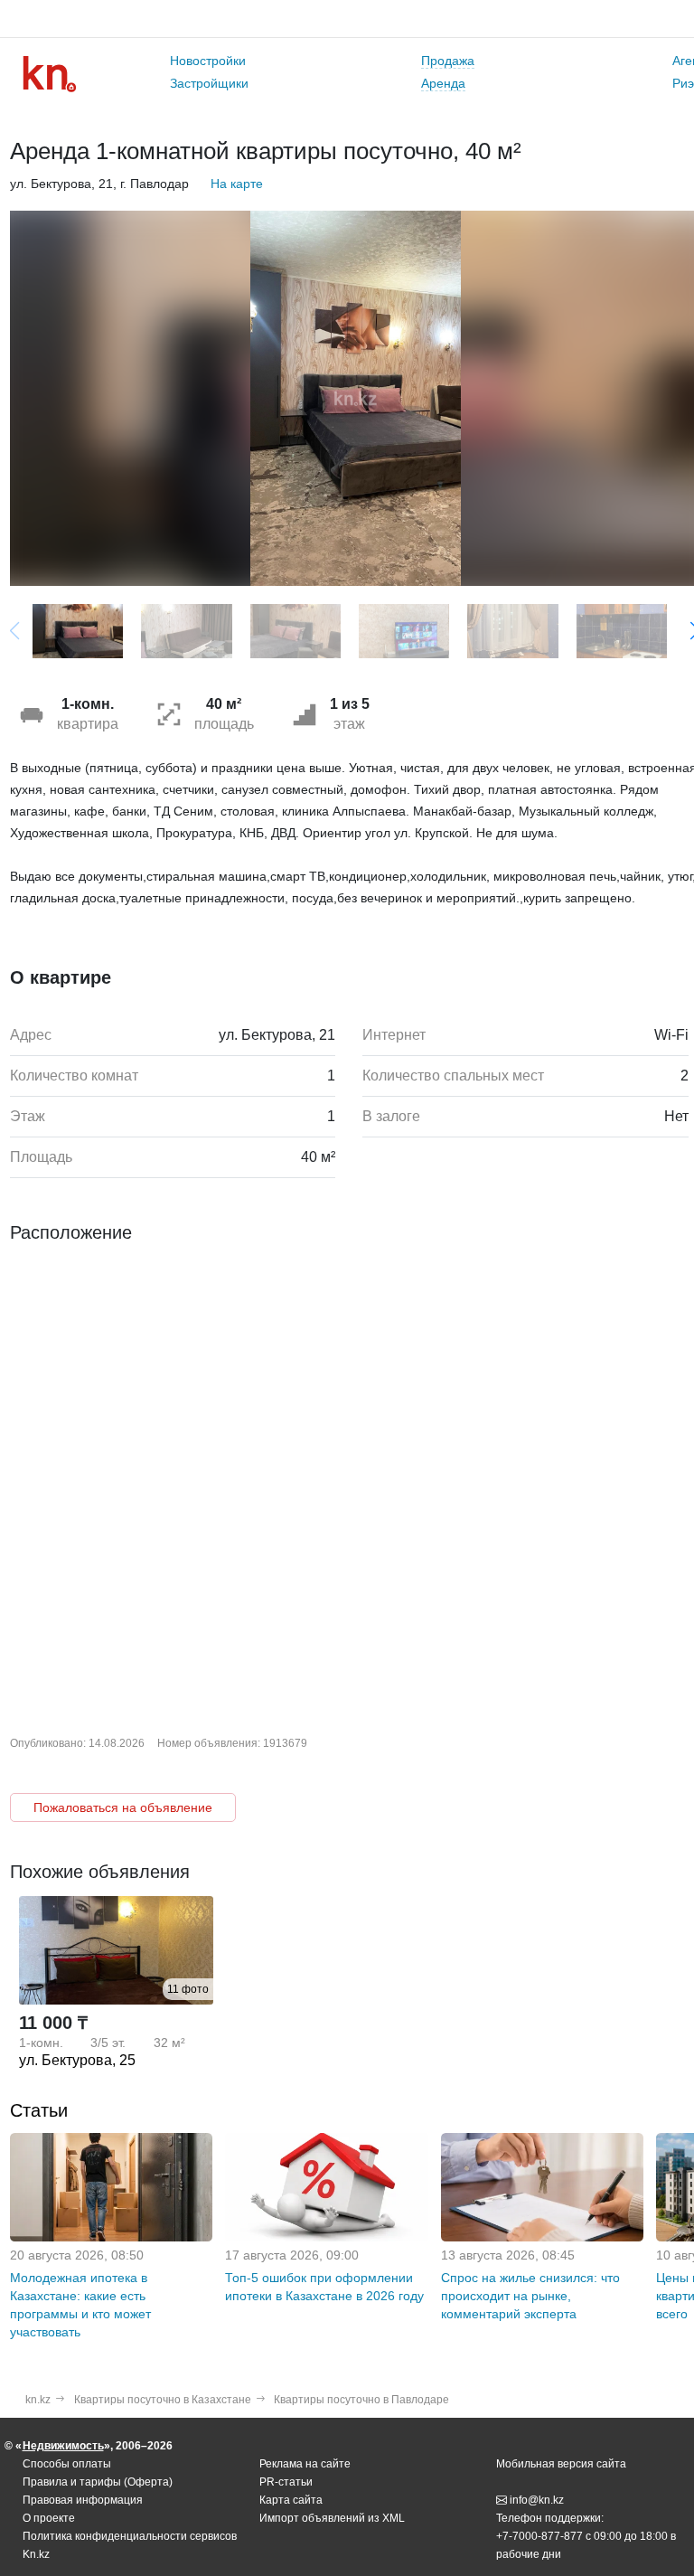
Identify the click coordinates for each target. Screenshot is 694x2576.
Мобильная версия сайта (561, 2464)
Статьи (39, 2110)
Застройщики (209, 83)
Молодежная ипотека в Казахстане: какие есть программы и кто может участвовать (80, 2305)
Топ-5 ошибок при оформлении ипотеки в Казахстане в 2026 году (324, 2287)
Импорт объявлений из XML (332, 2518)
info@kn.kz (537, 2500)
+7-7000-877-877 (539, 2536)
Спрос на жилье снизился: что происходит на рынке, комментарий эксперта (530, 2296)
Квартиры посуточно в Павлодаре (361, 2400)
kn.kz (38, 2400)
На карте (237, 184)
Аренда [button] (443, 83)
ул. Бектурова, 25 (77, 2060)
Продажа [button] (448, 61)
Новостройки (208, 61)
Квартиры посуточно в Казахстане (163, 2400)
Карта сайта (291, 2500)
